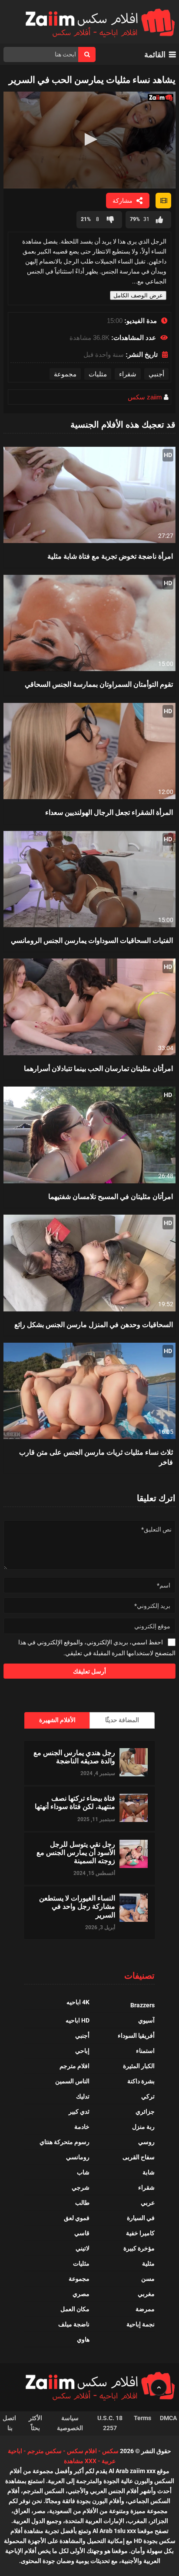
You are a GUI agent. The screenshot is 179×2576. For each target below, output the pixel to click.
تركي (148, 2096)
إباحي (82, 2051)
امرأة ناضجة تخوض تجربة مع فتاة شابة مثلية (110, 556)
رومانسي (78, 2157)
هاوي (83, 2339)
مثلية (148, 2263)
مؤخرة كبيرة (139, 2248)
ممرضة (145, 2309)
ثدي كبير (79, 2112)
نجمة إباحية (141, 2324)
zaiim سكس (145, 397)
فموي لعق (77, 2218)
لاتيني (83, 2248)
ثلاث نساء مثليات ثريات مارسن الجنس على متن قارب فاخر (96, 1457)
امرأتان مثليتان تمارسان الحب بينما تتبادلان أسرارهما (98, 1068)
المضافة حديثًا (122, 1720)
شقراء (128, 374)
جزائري (145, 2112)
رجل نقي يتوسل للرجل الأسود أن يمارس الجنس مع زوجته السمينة (76, 1852)
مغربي (146, 2294)
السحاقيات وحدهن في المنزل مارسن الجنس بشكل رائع (94, 1324)
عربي (148, 2203)
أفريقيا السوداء (136, 2036)
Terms (143, 2418)
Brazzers (143, 2005)
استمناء (145, 2051)
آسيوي (146, 2020)
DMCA (168, 2418)
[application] (89, 140)
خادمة (82, 2127)
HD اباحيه (78, 2020)
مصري (81, 2294)
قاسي (82, 2233)
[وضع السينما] (163, 201)
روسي (146, 2142)
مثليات (98, 374)
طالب (82, 2203)
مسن (148, 2279)
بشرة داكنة (141, 2081)
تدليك (83, 2096)
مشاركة (123, 201)
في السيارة (141, 2218)
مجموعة (65, 374)
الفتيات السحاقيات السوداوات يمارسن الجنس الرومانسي (92, 940)
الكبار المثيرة (139, 2066)
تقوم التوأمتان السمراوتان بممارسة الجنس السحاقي (99, 684)
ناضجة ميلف (74, 2324)
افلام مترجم (75, 2066)
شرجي (81, 2187)
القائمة (155, 54)
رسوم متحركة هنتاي (65, 2142)
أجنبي (156, 374)
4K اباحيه (78, 2002)
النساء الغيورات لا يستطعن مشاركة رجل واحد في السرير (77, 1906)
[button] (89, 139)
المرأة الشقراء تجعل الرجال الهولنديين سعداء (109, 812)
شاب (83, 2172)
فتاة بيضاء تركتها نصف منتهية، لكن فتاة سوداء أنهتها (75, 1802)
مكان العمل (75, 2309)
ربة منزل (143, 2127)
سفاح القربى (139, 2157)
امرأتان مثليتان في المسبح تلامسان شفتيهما (111, 1196)
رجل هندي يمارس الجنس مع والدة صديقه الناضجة (74, 1756)
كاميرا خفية (140, 2233)
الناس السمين (72, 2081)
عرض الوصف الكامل (138, 295)
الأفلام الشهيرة (57, 1720)
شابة (149, 2172)
